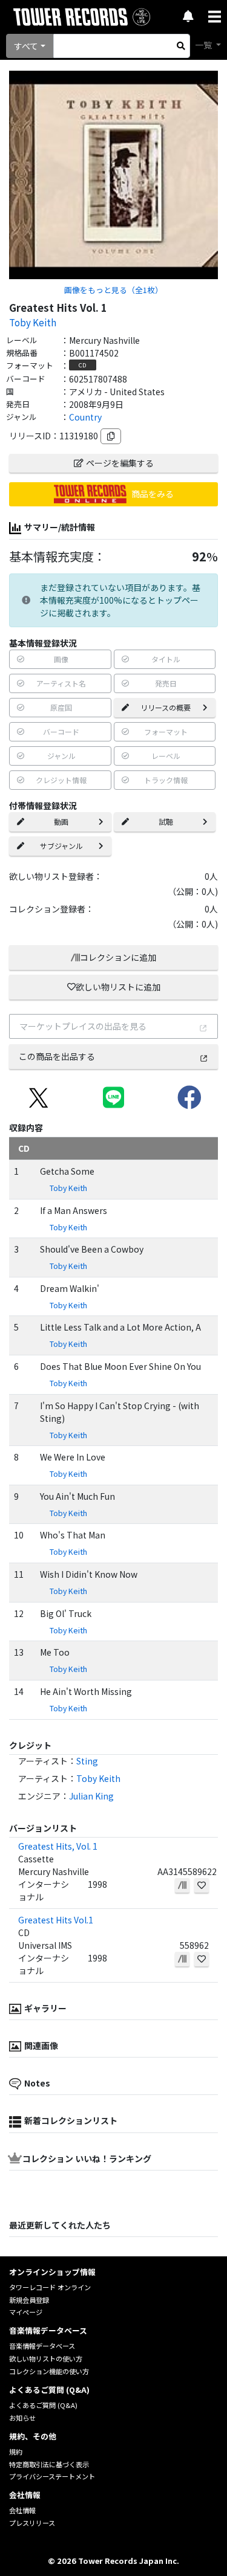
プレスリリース (32, 2523)
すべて (26, 46)
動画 (61, 822)
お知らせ (22, 2418)
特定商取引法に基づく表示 (49, 2464)
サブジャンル (61, 846)
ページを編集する (120, 463)
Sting (87, 1761)
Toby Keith (33, 322)
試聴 (166, 822)
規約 (16, 2452)
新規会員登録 (29, 2300)
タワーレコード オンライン (50, 2287)
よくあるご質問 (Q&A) (43, 2405)
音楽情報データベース (42, 2346)
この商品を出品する (57, 1056)
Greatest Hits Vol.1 (56, 1920)
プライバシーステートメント (52, 2476)
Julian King (91, 1796)
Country (85, 417)
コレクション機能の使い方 (49, 2371)
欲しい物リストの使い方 (46, 2358)
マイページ (26, 2312)
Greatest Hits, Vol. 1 (58, 1846)
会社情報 (22, 2510)
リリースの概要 (166, 707)
